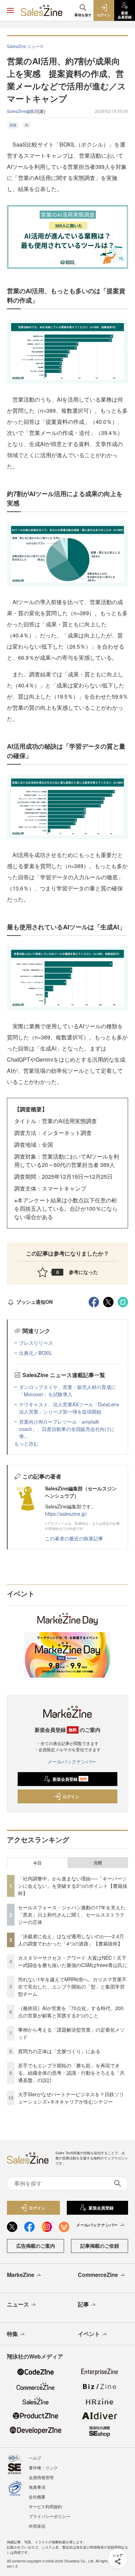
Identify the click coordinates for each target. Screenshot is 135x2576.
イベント (89, 2334)
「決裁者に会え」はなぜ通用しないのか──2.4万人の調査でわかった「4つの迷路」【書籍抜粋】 (71, 1940)
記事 (83, 2304)
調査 (13, 125)
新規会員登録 (70, 1779)
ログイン (71, 1796)
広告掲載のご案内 (36, 2246)
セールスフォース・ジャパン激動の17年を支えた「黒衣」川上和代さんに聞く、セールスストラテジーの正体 (72, 1915)
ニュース (18, 2304)
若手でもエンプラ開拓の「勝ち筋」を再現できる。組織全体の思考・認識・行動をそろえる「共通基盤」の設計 (71, 2073)
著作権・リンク (43, 2467)
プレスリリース (36, 1343)
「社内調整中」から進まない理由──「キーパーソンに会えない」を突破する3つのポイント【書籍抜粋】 (73, 1886)
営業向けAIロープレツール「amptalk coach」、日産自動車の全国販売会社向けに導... (67, 1429)
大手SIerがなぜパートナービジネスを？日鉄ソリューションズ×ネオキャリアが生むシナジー (71, 2098)
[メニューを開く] (10, 10)
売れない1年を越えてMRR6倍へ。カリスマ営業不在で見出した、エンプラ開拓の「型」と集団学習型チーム (72, 1986)
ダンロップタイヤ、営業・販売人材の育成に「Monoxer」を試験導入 (67, 1390)
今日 (37, 1863)
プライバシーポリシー (49, 2516)
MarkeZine (21, 2275)
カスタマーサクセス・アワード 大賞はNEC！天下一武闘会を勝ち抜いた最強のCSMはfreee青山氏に (73, 1961)
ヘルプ (35, 2458)
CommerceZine (98, 2275)
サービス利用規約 (45, 2506)
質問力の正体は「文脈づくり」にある (59, 2051)
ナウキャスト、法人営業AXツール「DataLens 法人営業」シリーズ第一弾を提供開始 (69, 1408)
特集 (12, 2334)
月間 (98, 1863)
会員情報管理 (41, 2477)
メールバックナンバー (72, 1761)
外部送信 (37, 2526)
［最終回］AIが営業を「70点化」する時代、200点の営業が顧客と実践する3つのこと (71, 2012)
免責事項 (37, 2487)
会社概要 (37, 2497)
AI (27, 125)
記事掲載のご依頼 (100, 2246)
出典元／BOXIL (36, 1353)
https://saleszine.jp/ (66, 1514)
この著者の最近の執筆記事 (74, 1538)
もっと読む (26, 1443)
